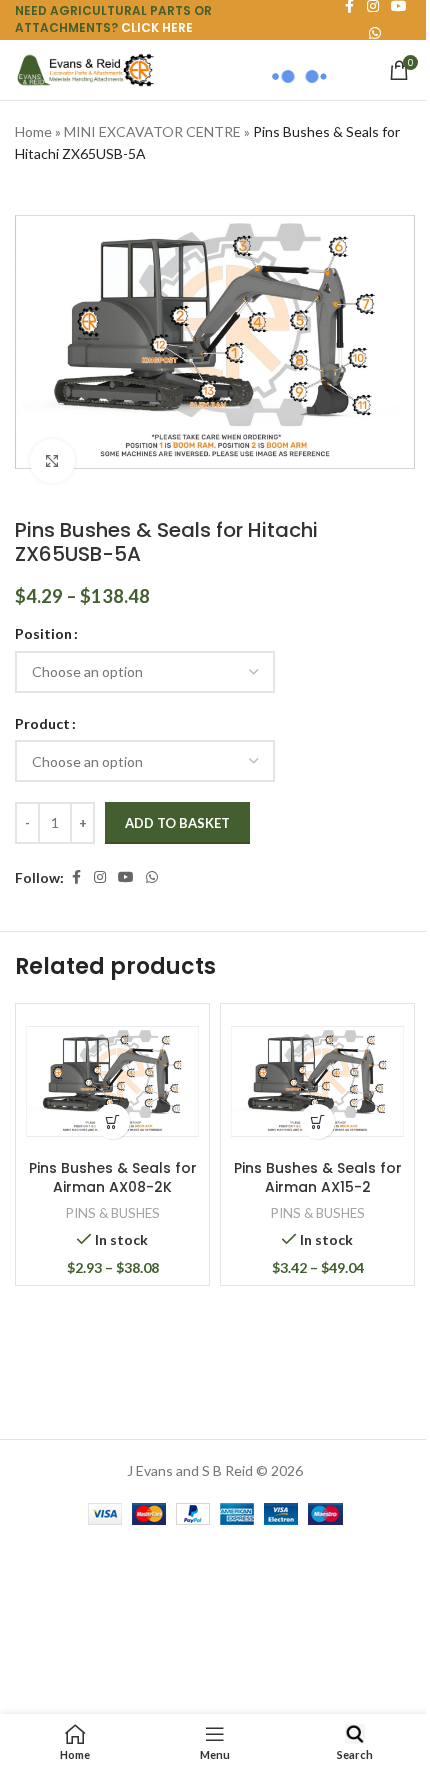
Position (43, 633)
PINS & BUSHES (113, 1213)
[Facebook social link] (76, 877)
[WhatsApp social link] (152, 877)
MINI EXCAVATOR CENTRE (152, 131)
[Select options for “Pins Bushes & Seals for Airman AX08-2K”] (112, 1121)
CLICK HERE (157, 27)
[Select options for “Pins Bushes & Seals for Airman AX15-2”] (317, 1121)
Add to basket (177, 823)
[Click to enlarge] (52, 461)
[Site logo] (85, 68)
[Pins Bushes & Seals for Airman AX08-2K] (112, 1081)
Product (42, 723)
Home (33, 131)
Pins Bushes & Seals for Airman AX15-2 (318, 1178)
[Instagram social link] (100, 877)
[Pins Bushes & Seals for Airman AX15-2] (317, 1081)
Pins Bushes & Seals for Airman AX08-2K (113, 1178)
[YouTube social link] (126, 877)
